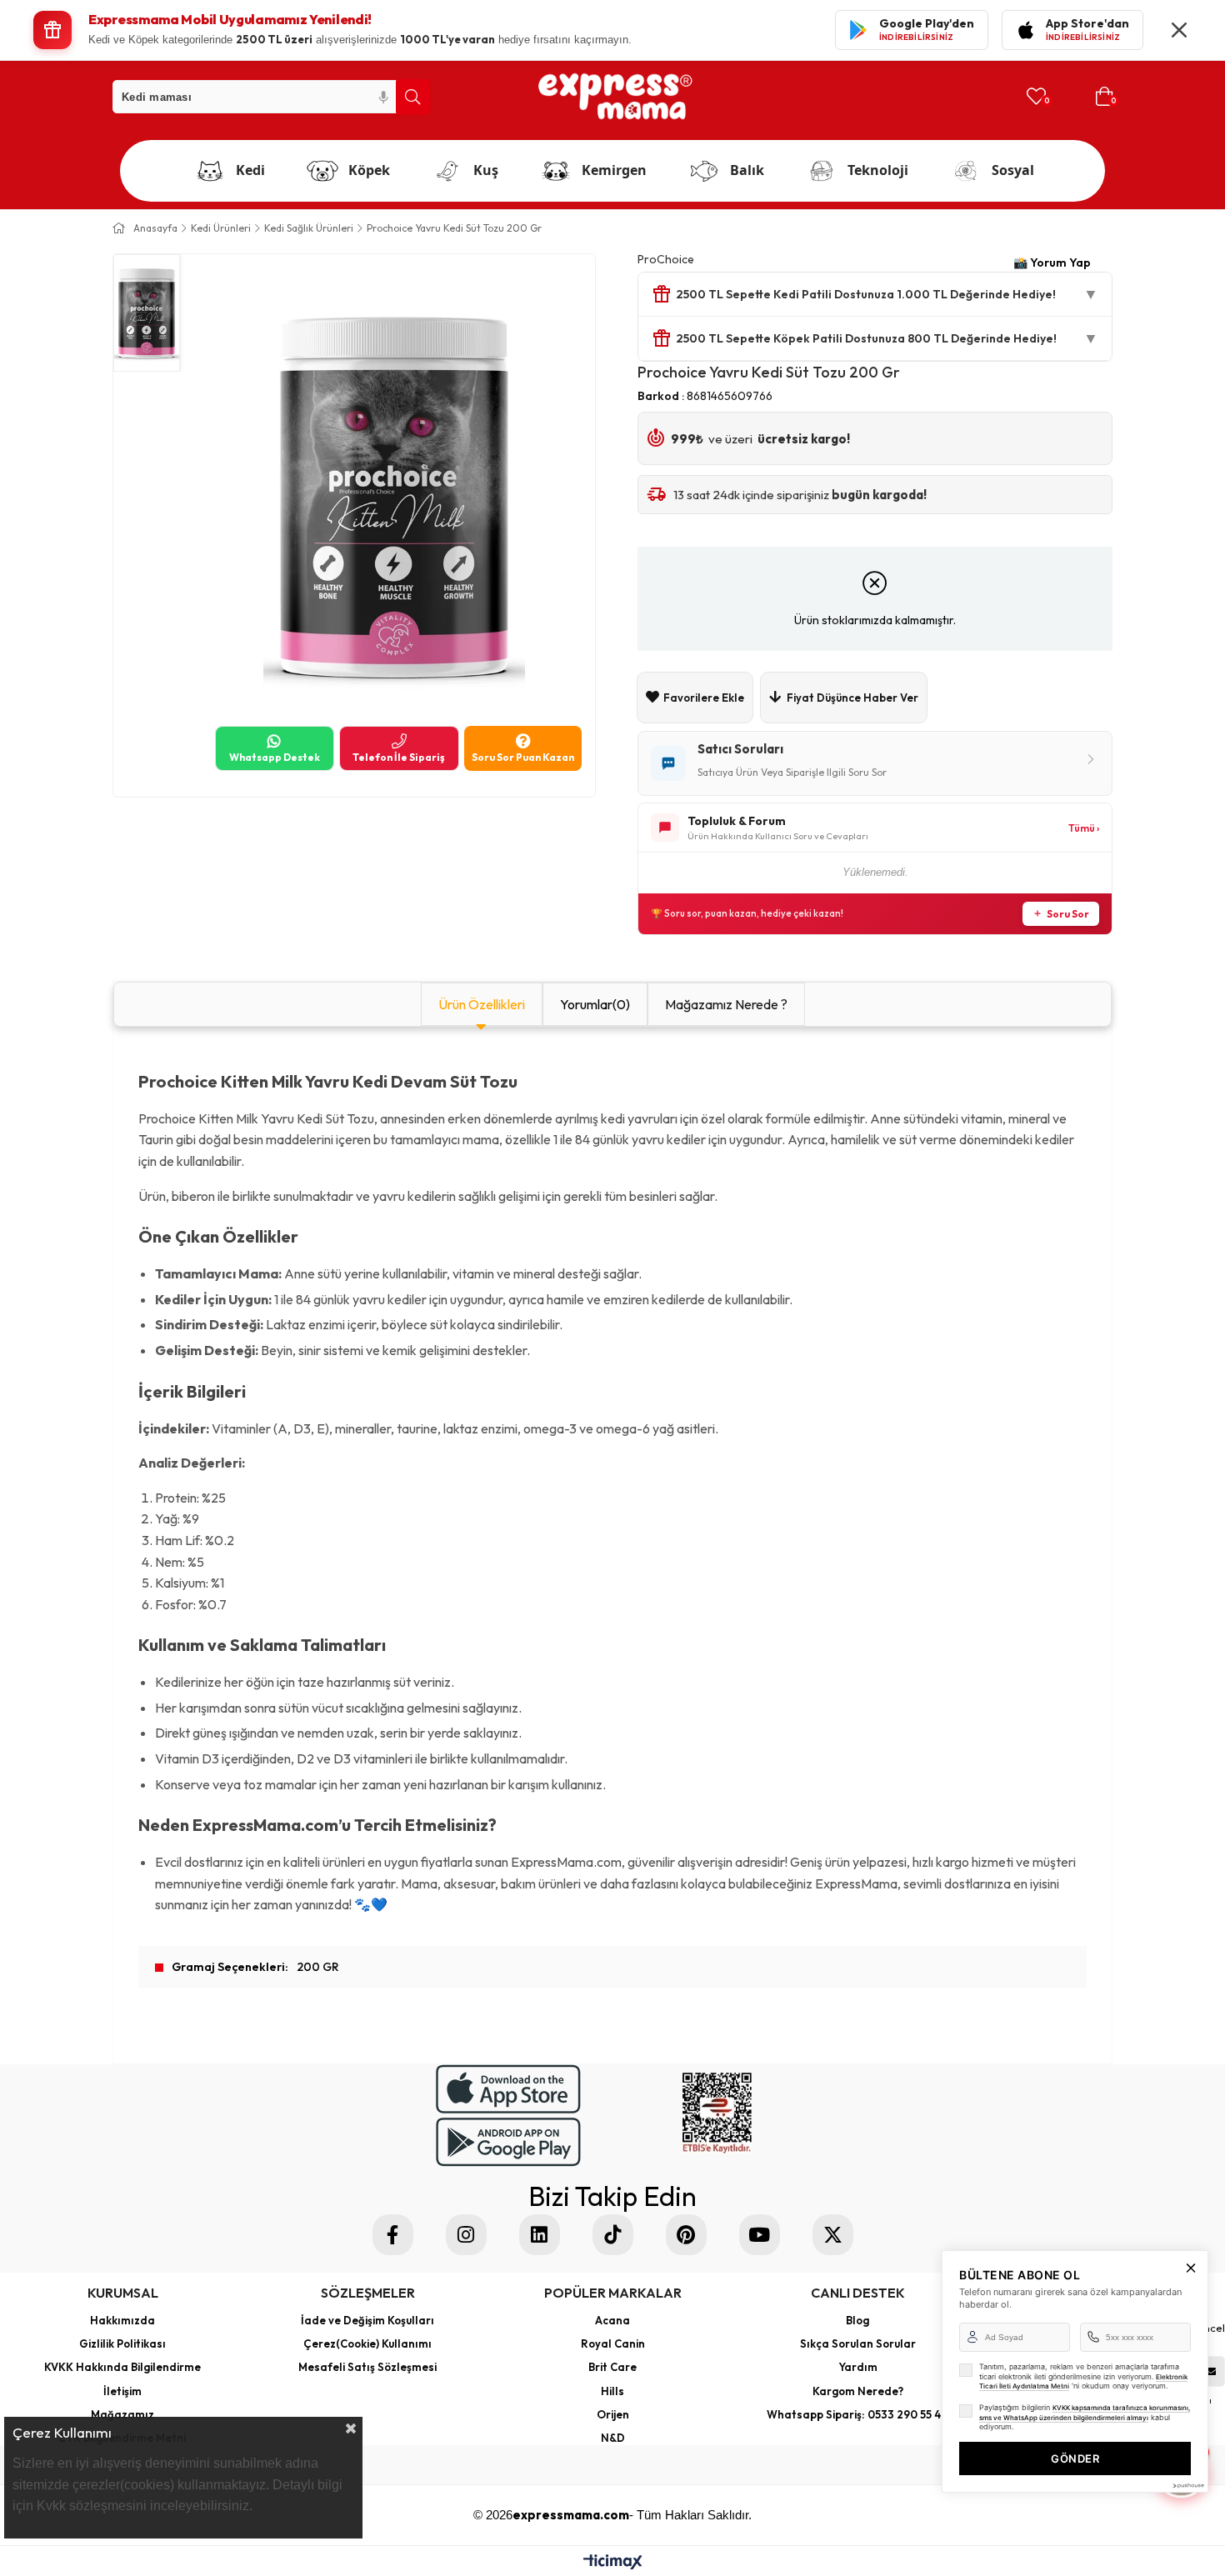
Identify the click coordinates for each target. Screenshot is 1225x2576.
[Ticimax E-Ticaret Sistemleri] (613, 2563)
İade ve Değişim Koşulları (367, 2320)
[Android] (508, 2142)
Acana (612, 2320)
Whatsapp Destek (275, 757)
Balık (747, 170)
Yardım (858, 2367)
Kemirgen (614, 170)
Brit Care (612, 2367)
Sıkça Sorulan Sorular (858, 2343)
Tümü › (1084, 828)
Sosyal (1013, 170)
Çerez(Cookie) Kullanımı (367, 2343)
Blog (857, 2320)
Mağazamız (122, 2414)
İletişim (122, 2391)
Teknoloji (878, 170)
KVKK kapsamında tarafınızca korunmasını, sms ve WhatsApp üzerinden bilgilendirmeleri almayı (1085, 2413)
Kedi (250, 170)
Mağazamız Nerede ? (726, 1004)
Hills (612, 2391)
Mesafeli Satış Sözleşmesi (367, 2367)
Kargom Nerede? (858, 2391)
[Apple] (508, 2089)
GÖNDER (1075, 2458)
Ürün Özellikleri (482, 1004)
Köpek (369, 170)
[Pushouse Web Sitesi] (1187, 2486)
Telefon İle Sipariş (399, 757)
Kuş (486, 170)
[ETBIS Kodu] (717, 2113)
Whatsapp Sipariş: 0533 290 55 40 (857, 2414)
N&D (613, 2438)
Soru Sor (1068, 914)
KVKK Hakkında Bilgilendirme (122, 2367)
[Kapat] (1179, 30)
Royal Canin (613, 2343)
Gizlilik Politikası (122, 2343)
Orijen (613, 2414)
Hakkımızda (122, 2320)
